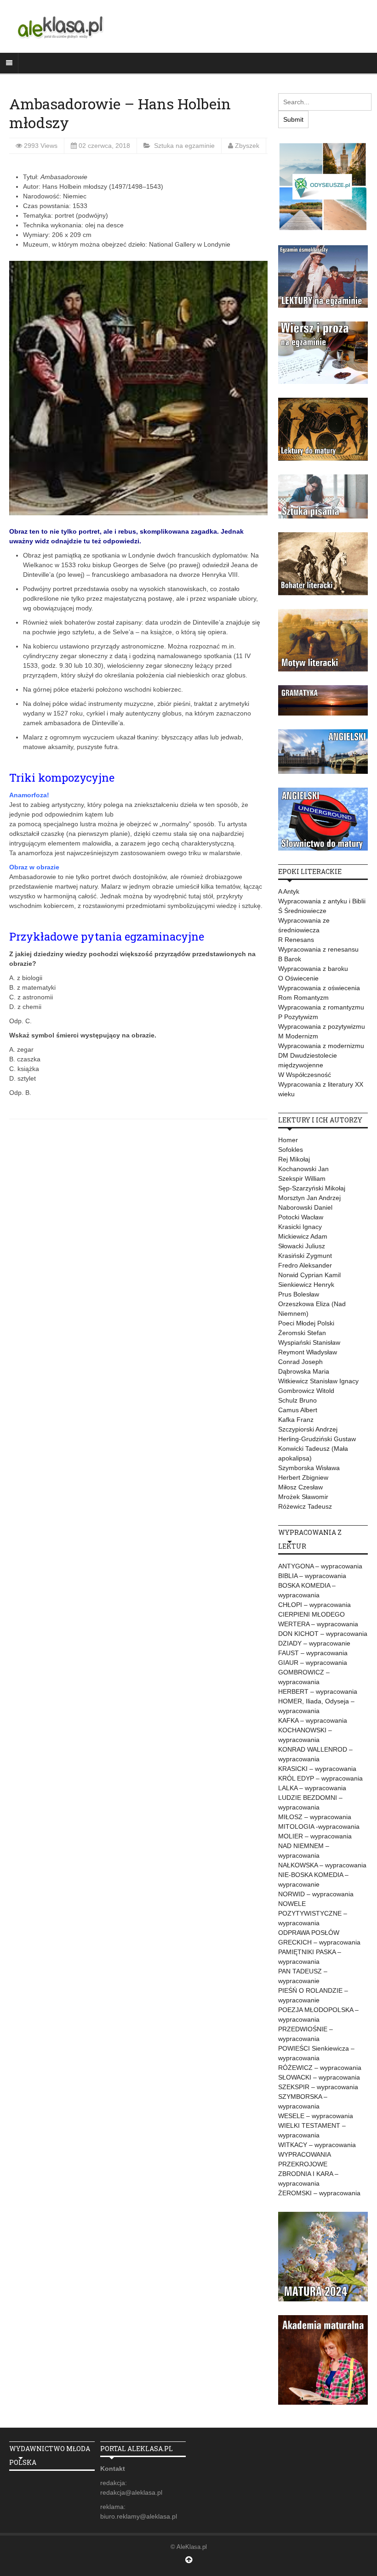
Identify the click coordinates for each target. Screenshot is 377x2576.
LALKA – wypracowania (312, 1788)
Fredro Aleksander (305, 1265)
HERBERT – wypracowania (318, 1691)
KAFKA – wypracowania (313, 1720)
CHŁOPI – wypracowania (314, 1605)
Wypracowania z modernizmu (321, 1046)
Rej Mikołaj (294, 1159)
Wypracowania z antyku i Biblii (322, 901)
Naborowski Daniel (305, 1207)
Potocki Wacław (301, 1217)
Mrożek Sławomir (303, 1497)
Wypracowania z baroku (313, 969)
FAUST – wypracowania (313, 1653)
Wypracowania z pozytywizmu (322, 1026)
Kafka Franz (296, 1420)
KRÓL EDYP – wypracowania (320, 1778)
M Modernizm (298, 1036)
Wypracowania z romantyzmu (321, 1007)
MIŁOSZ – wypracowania (315, 1817)
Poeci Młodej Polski (306, 1323)
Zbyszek (247, 146)
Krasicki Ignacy (300, 1227)
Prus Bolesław (299, 1294)
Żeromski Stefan (302, 1333)
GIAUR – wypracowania (313, 1663)
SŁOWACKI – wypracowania (319, 2077)
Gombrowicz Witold (306, 1391)
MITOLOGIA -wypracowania (319, 1826)
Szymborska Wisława (309, 1468)
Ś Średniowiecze (302, 911)
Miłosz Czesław (300, 1487)
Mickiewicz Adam (303, 1236)
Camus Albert (298, 1410)
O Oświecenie (298, 978)
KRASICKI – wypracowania (317, 1769)
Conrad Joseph (300, 1362)
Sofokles (291, 1150)
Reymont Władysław (308, 1352)
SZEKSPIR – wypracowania (318, 2087)
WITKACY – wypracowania (317, 2145)
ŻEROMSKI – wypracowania (319, 2193)
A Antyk (289, 891)
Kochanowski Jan (303, 1169)
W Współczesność (305, 1075)
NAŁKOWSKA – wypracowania (322, 1865)
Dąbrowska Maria (304, 1371)
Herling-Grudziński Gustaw (317, 1439)
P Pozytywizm (298, 1017)
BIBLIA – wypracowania (312, 1576)
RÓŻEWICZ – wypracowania (320, 2068)
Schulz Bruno (297, 1400)
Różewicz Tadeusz (305, 1506)
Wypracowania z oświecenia (319, 988)
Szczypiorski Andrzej (308, 1429)
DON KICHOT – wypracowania (323, 1634)
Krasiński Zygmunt (305, 1256)
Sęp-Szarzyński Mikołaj (312, 1188)
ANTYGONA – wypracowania (320, 1566)
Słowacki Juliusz (302, 1246)
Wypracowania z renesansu (318, 949)
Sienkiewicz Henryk (306, 1285)
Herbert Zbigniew (303, 1477)
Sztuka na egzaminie (184, 146)
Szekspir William (302, 1178)
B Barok (290, 959)
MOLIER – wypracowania (315, 1836)
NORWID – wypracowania (316, 1894)
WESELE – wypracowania (316, 2116)
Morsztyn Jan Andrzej (309, 1198)
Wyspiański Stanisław (309, 1342)
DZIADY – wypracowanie (314, 1643)
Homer (288, 1140)
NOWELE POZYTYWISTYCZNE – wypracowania (313, 1913)
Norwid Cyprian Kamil (309, 1275)
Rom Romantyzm (303, 998)
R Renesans (296, 940)
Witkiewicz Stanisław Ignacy (318, 1381)
